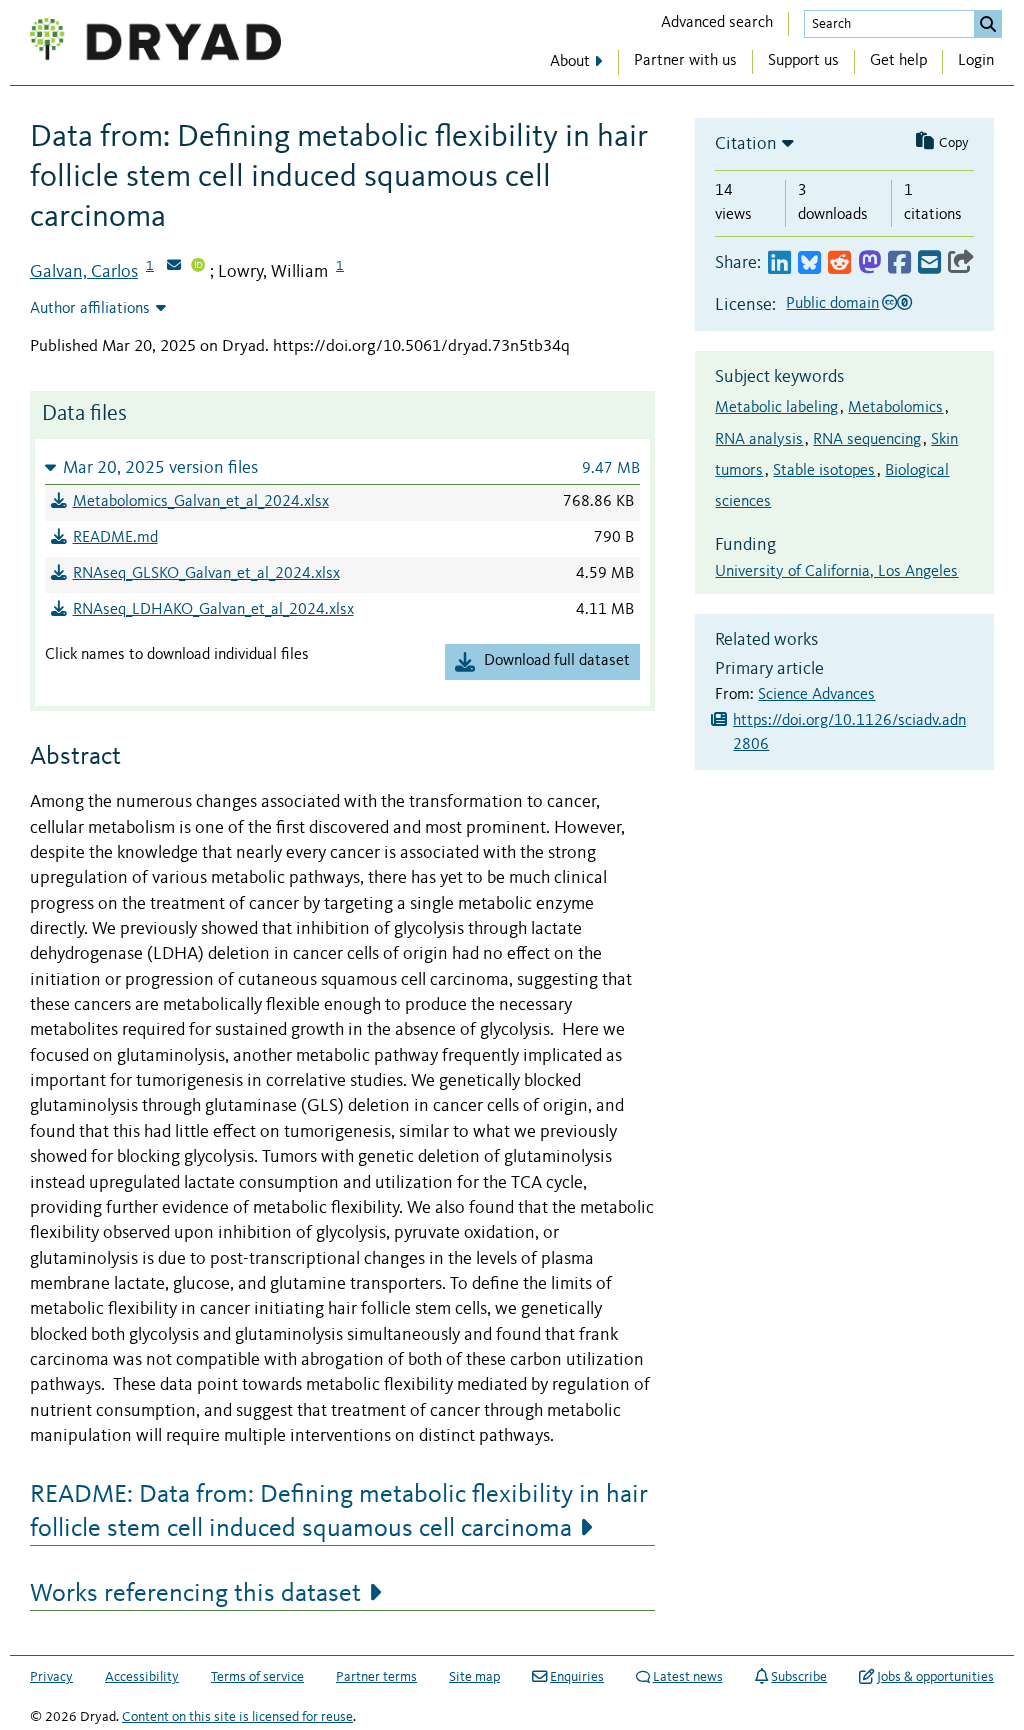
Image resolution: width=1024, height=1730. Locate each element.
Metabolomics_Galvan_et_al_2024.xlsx (201, 502)
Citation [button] (746, 144)
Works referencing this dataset (195, 1594)
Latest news (688, 1677)
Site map (474, 1677)
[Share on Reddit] (839, 263)
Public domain (832, 304)
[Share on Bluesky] (809, 263)
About (570, 62)
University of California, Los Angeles (836, 572)
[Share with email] (929, 263)
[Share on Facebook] (899, 263)
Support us (803, 61)
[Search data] (988, 24)
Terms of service (257, 1677)
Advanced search (717, 23)
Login (976, 61)
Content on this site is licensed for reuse (237, 1717)
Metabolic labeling (776, 408)
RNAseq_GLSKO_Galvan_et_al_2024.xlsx (206, 574)
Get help (898, 61)
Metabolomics (895, 408)
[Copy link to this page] (961, 263)
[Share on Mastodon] (869, 263)
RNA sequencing (867, 440)
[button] (342, 467)
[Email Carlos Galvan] (174, 267)
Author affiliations (90, 309)
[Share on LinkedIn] (779, 263)
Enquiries (577, 1677)
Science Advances (816, 695)
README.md (115, 538)
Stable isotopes (824, 471)
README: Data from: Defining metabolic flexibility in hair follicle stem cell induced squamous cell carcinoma (339, 1512)
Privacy (51, 1677)
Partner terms (376, 1677)
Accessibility (142, 1677)
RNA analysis (759, 440)
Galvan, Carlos (84, 272)
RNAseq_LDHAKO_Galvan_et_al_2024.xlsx (213, 610)
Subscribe (799, 1677)
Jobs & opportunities (935, 1677)
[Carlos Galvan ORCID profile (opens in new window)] (198, 267)
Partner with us (685, 61)
